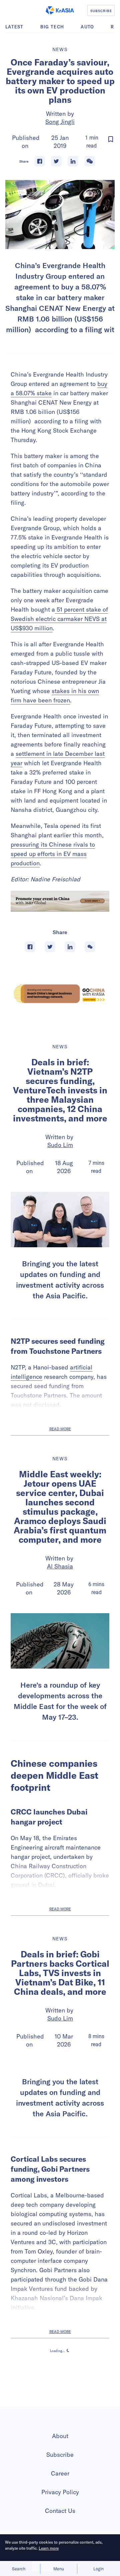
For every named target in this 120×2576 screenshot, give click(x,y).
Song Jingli (60, 122)
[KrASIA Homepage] (60, 10)
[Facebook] (40, 161)
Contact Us (60, 2511)
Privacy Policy (60, 2492)
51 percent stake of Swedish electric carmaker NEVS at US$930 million (59, 619)
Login (98, 2569)
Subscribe (60, 2455)
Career (60, 2473)
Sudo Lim (60, 1145)
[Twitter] (56, 161)
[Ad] (60, 994)
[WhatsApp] (90, 161)
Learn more (49, 2548)
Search (19, 2569)
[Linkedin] (73, 161)
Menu (59, 2569)
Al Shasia (60, 1566)
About (60, 2436)
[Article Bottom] (60, 901)
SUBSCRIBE (101, 11)
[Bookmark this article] (111, 139)
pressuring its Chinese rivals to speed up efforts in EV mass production (53, 854)
